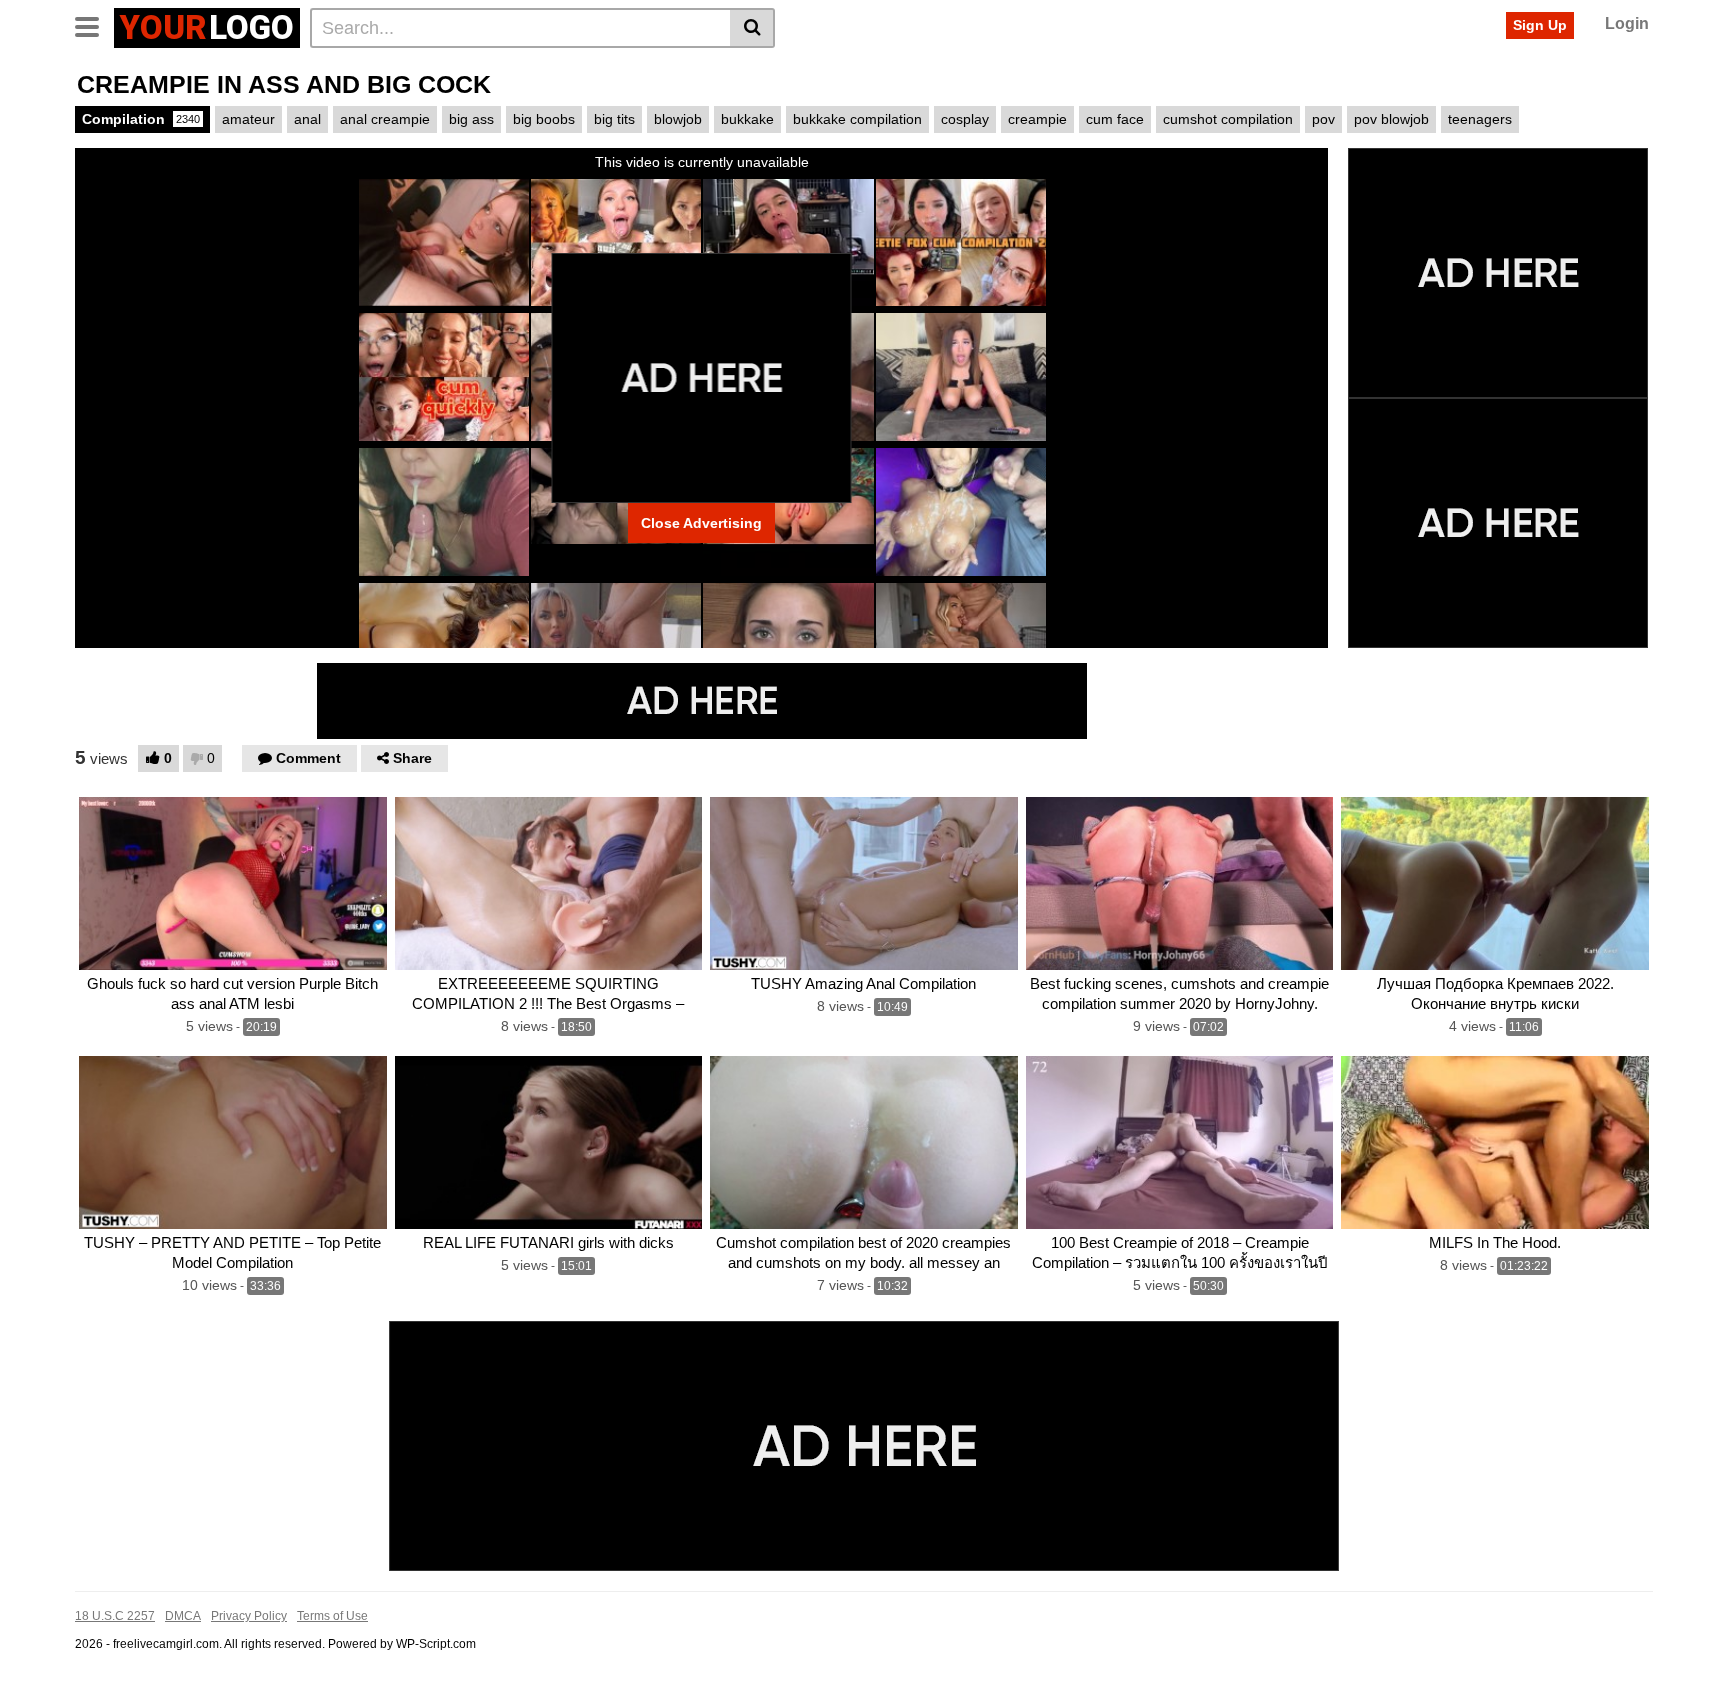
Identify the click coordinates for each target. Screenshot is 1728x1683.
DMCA (183, 1616)
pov (1323, 119)
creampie (1037, 119)
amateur (248, 119)
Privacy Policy (249, 1616)
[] (752, 28)
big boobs (544, 119)
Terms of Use (332, 1616)
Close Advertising (701, 523)
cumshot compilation (1228, 119)
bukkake (747, 119)
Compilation (141, 119)
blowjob (678, 119)
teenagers (1480, 119)
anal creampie (385, 119)
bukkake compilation (857, 119)
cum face (1115, 119)
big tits (614, 119)
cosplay (965, 119)
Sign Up (1540, 25)
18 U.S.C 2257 (115, 1616)
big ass (471, 119)
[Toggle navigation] (94, 25)
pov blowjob (1391, 119)
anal (307, 119)
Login (1627, 23)
